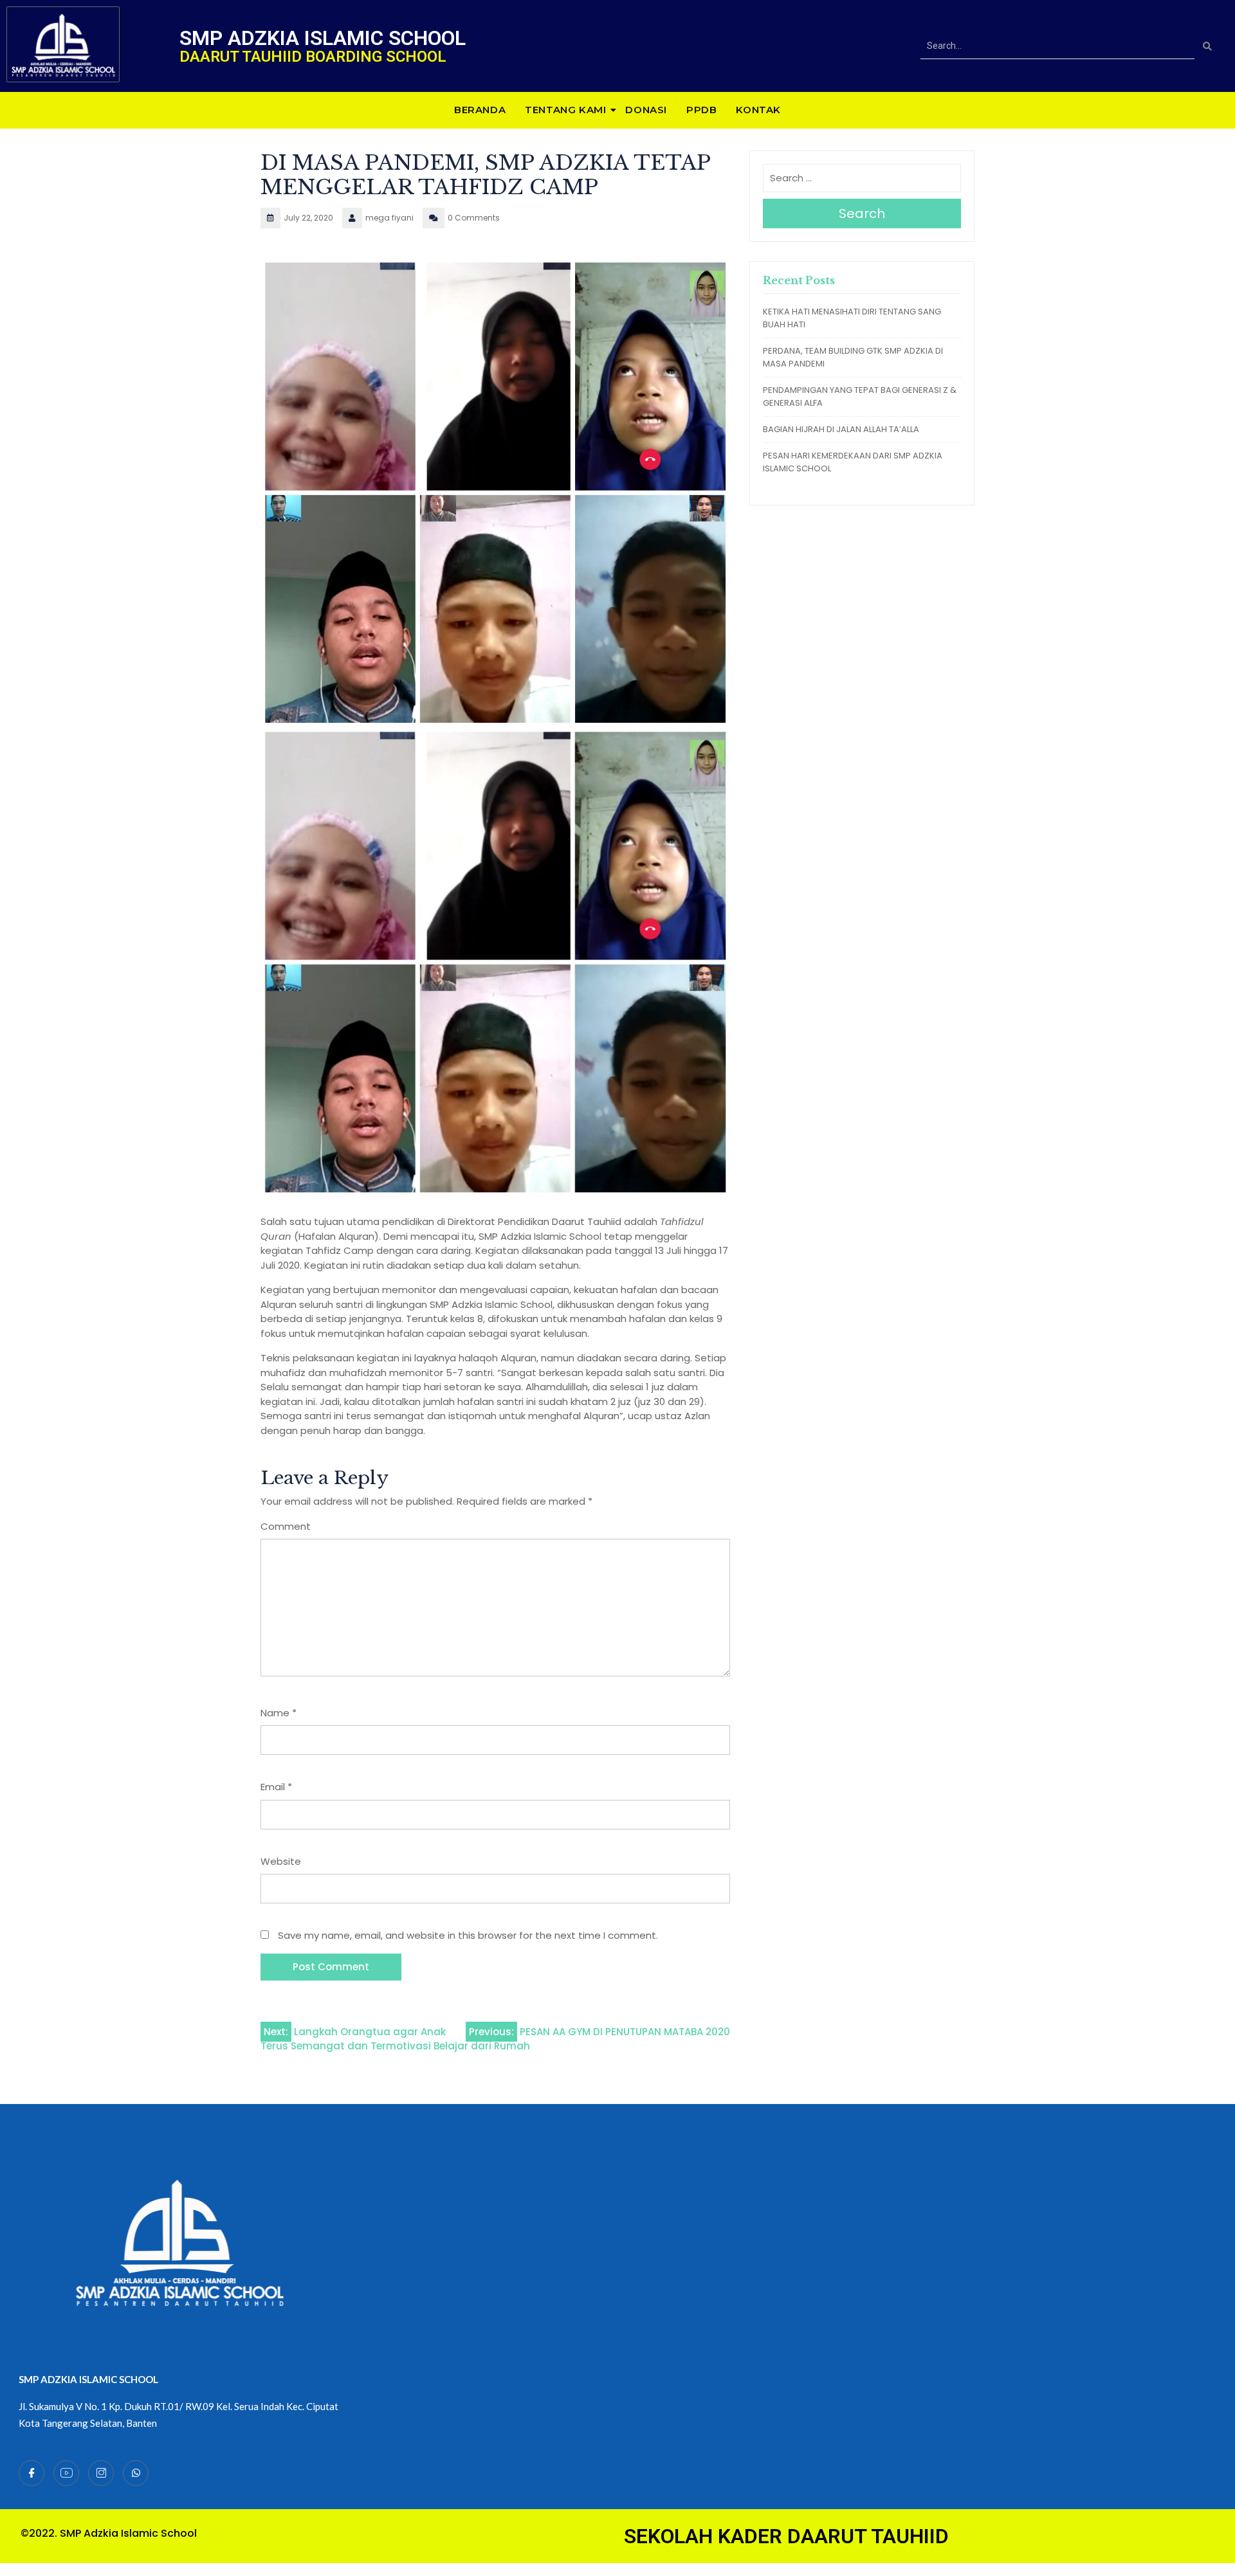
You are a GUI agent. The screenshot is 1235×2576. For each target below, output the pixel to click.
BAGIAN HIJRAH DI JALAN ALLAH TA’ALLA (841, 429)
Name (279, 1713)
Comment (286, 1526)
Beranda (480, 110)
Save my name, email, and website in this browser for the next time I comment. (468, 1935)
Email (276, 1787)
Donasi (646, 110)
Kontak (758, 110)
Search (862, 213)
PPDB (701, 110)
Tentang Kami (565, 110)
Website (281, 1861)
